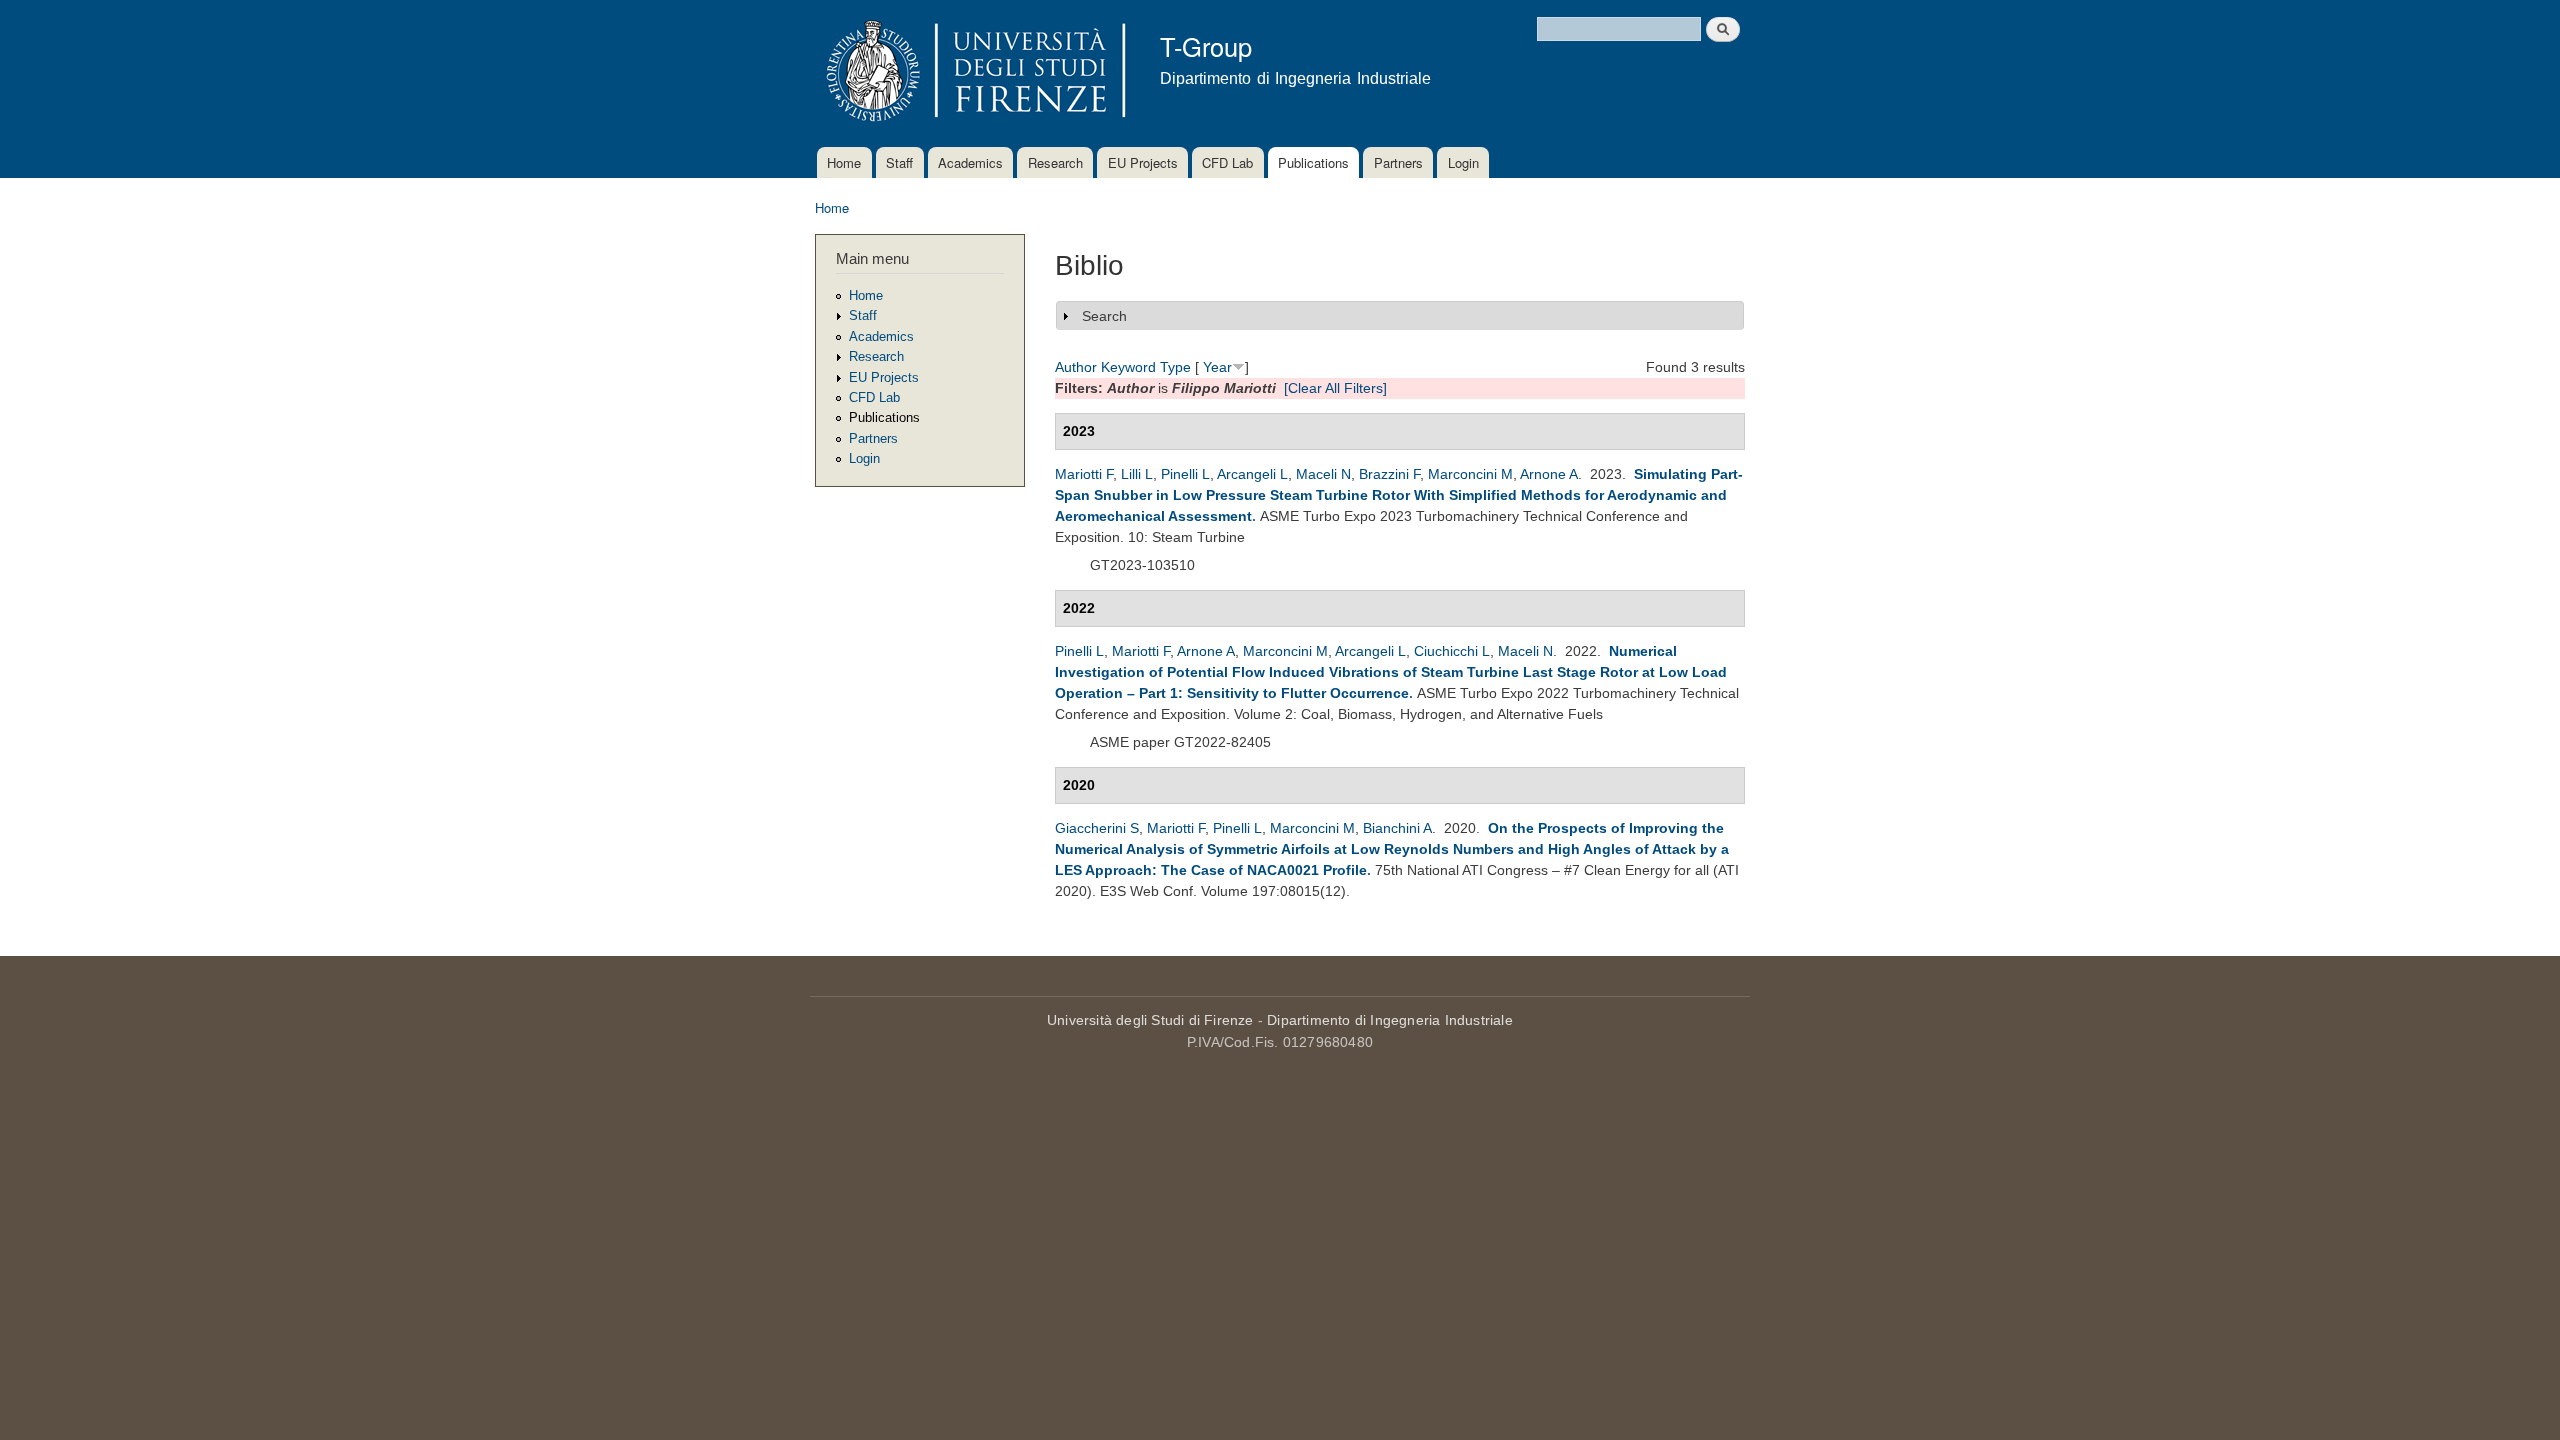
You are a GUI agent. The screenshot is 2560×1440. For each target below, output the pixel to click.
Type (1175, 367)
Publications (1313, 162)
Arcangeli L (1252, 474)
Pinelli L (1185, 474)
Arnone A (1549, 474)
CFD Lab (1227, 162)
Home (844, 162)
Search (1104, 316)
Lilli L (1137, 474)
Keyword (1128, 367)
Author (1076, 367)
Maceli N (1323, 474)
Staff (899, 162)
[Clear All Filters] (1335, 388)
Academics (970, 162)
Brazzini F (1389, 474)
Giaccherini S (1097, 828)
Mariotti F (1084, 474)
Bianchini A (1397, 828)
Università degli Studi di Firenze (1150, 1020)
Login (1463, 162)
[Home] (972, 73)
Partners (1398, 162)
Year (1217, 367)
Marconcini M (1470, 474)
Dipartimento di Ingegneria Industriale (1390, 1020)
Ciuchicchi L (1452, 651)
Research (1055, 162)
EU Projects (1143, 162)
